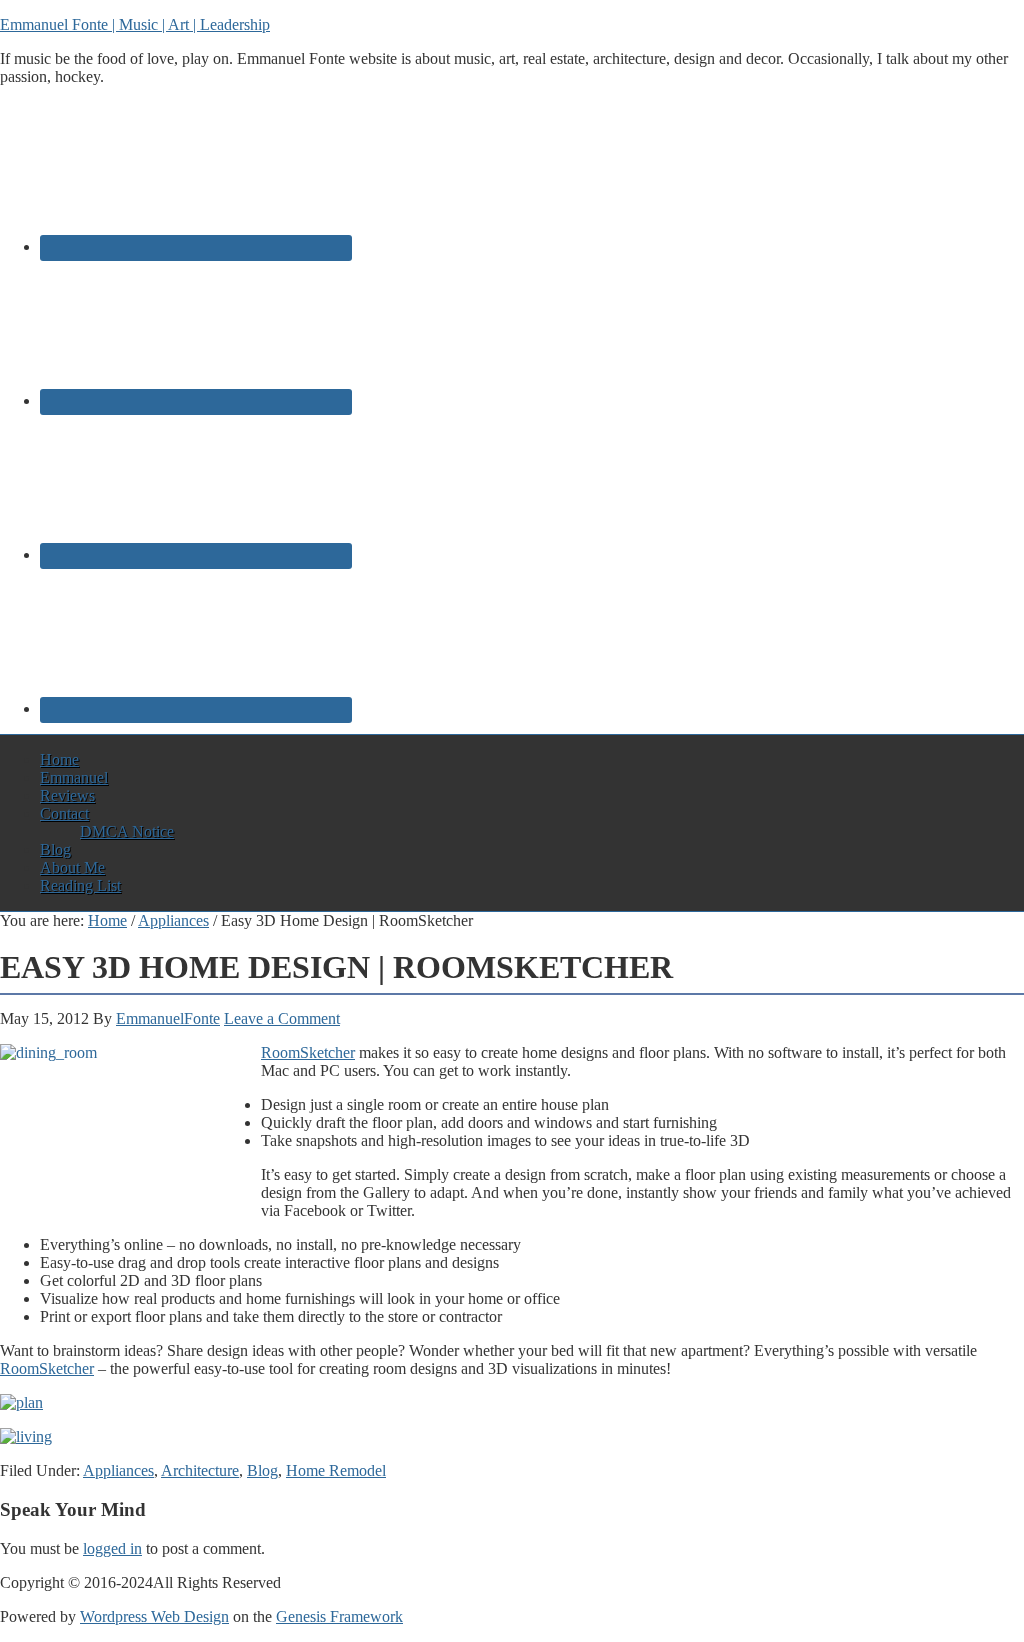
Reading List (80, 885)
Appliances (118, 1470)
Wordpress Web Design (154, 1616)
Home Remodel (336, 1470)
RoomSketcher (308, 1052)
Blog (55, 849)
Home (59, 759)
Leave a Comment (282, 1018)
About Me (72, 867)
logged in (112, 1548)
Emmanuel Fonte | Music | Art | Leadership (135, 24)
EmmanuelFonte (168, 1018)
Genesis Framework (339, 1616)
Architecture (200, 1470)
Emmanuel (74, 777)
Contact (64, 813)
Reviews (67, 795)
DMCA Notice (127, 831)
